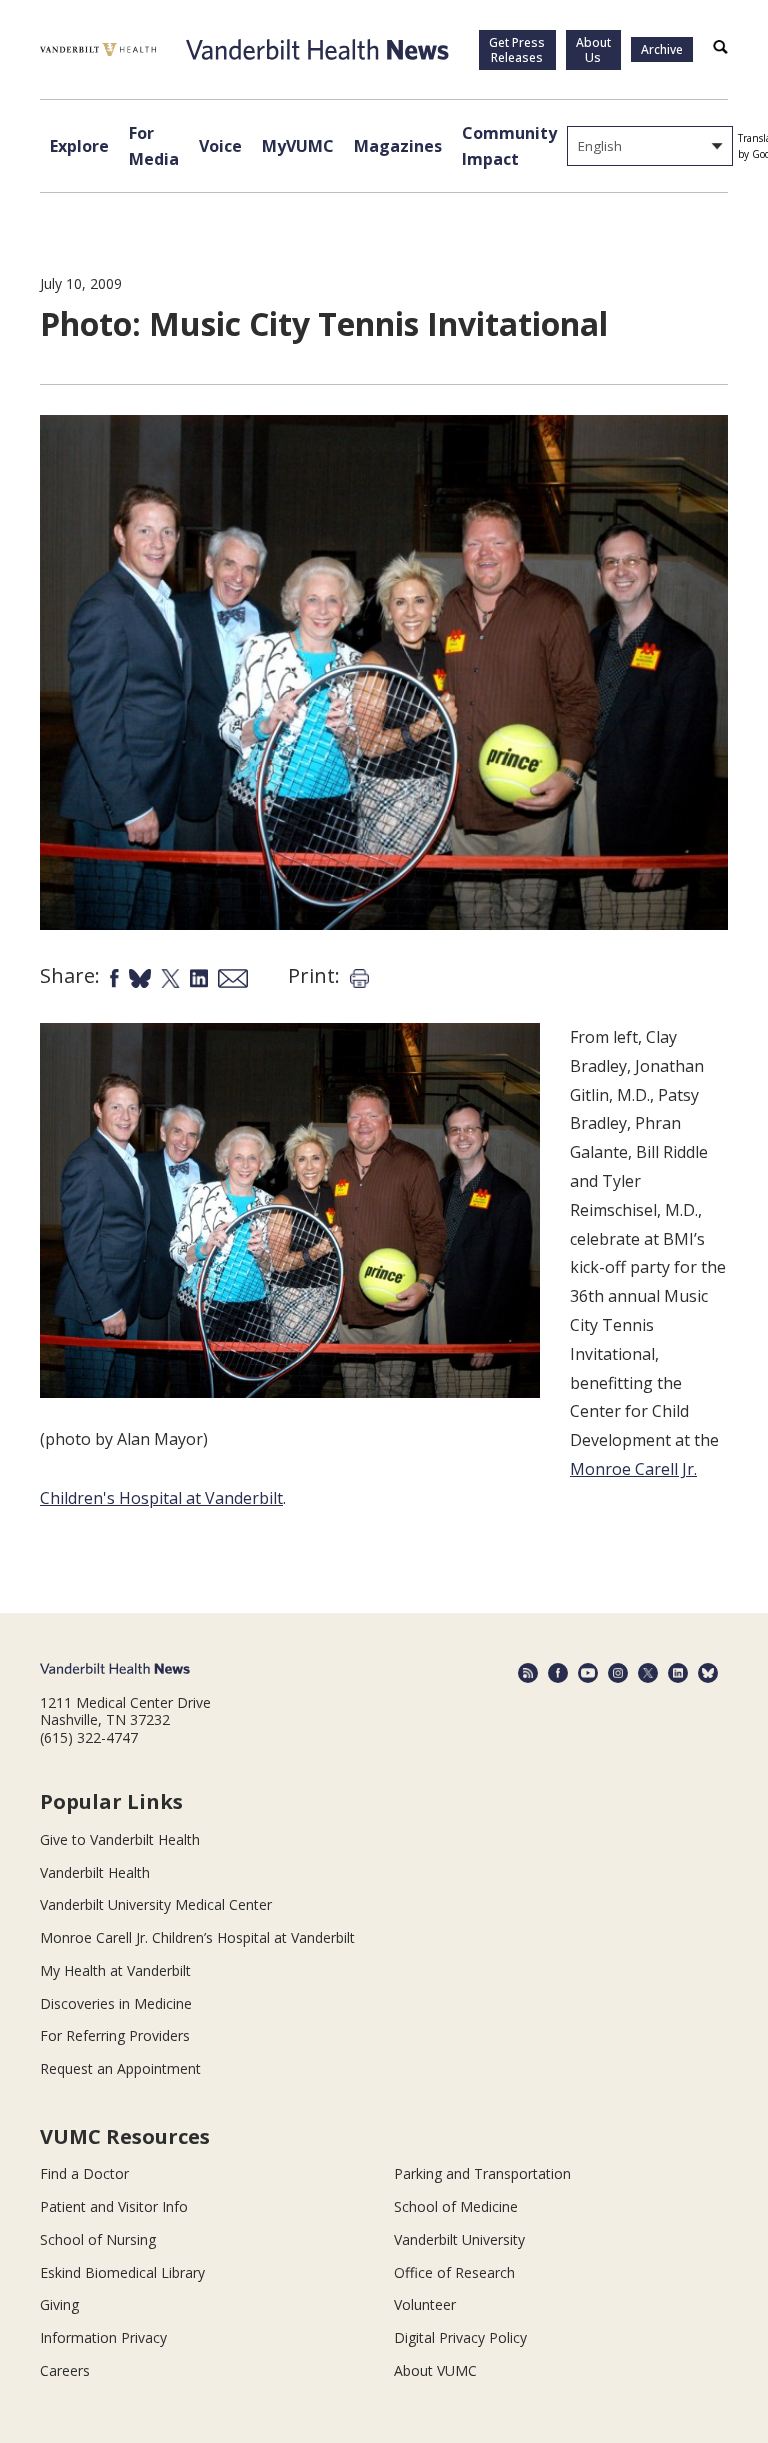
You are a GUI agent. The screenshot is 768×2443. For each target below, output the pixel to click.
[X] (648, 1673)
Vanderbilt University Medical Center (156, 1904)
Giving (59, 2304)
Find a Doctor (84, 2173)
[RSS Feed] (528, 1673)
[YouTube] (588, 1673)
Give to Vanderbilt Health (120, 1839)
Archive (662, 49)
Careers (65, 2370)
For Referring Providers (115, 2035)
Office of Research (454, 2272)
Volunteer (425, 2304)
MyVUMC (298, 146)
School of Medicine (456, 2206)
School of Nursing (98, 2239)
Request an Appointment (120, 2068)
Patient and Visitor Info (114, 2206)
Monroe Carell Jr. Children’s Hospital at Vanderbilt (197, 1937)
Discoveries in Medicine (116, 2003)
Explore (79, 146)
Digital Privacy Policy (460, 2337)
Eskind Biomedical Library (122, 2272)
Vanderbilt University (459, 2239)
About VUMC (435, 2370)
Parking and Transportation (482, 2173)
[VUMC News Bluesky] (708, 1673)
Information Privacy (103, 2337)
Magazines (398, 146)
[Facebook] (558, 1673)
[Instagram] (618, 1673)
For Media (154, 146)
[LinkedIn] (678, 1673)
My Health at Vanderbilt (115, 1970)
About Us (593, 50)
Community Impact (509, 146)
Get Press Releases (517, 50)
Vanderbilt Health (95, 1872)
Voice (220, 146)
